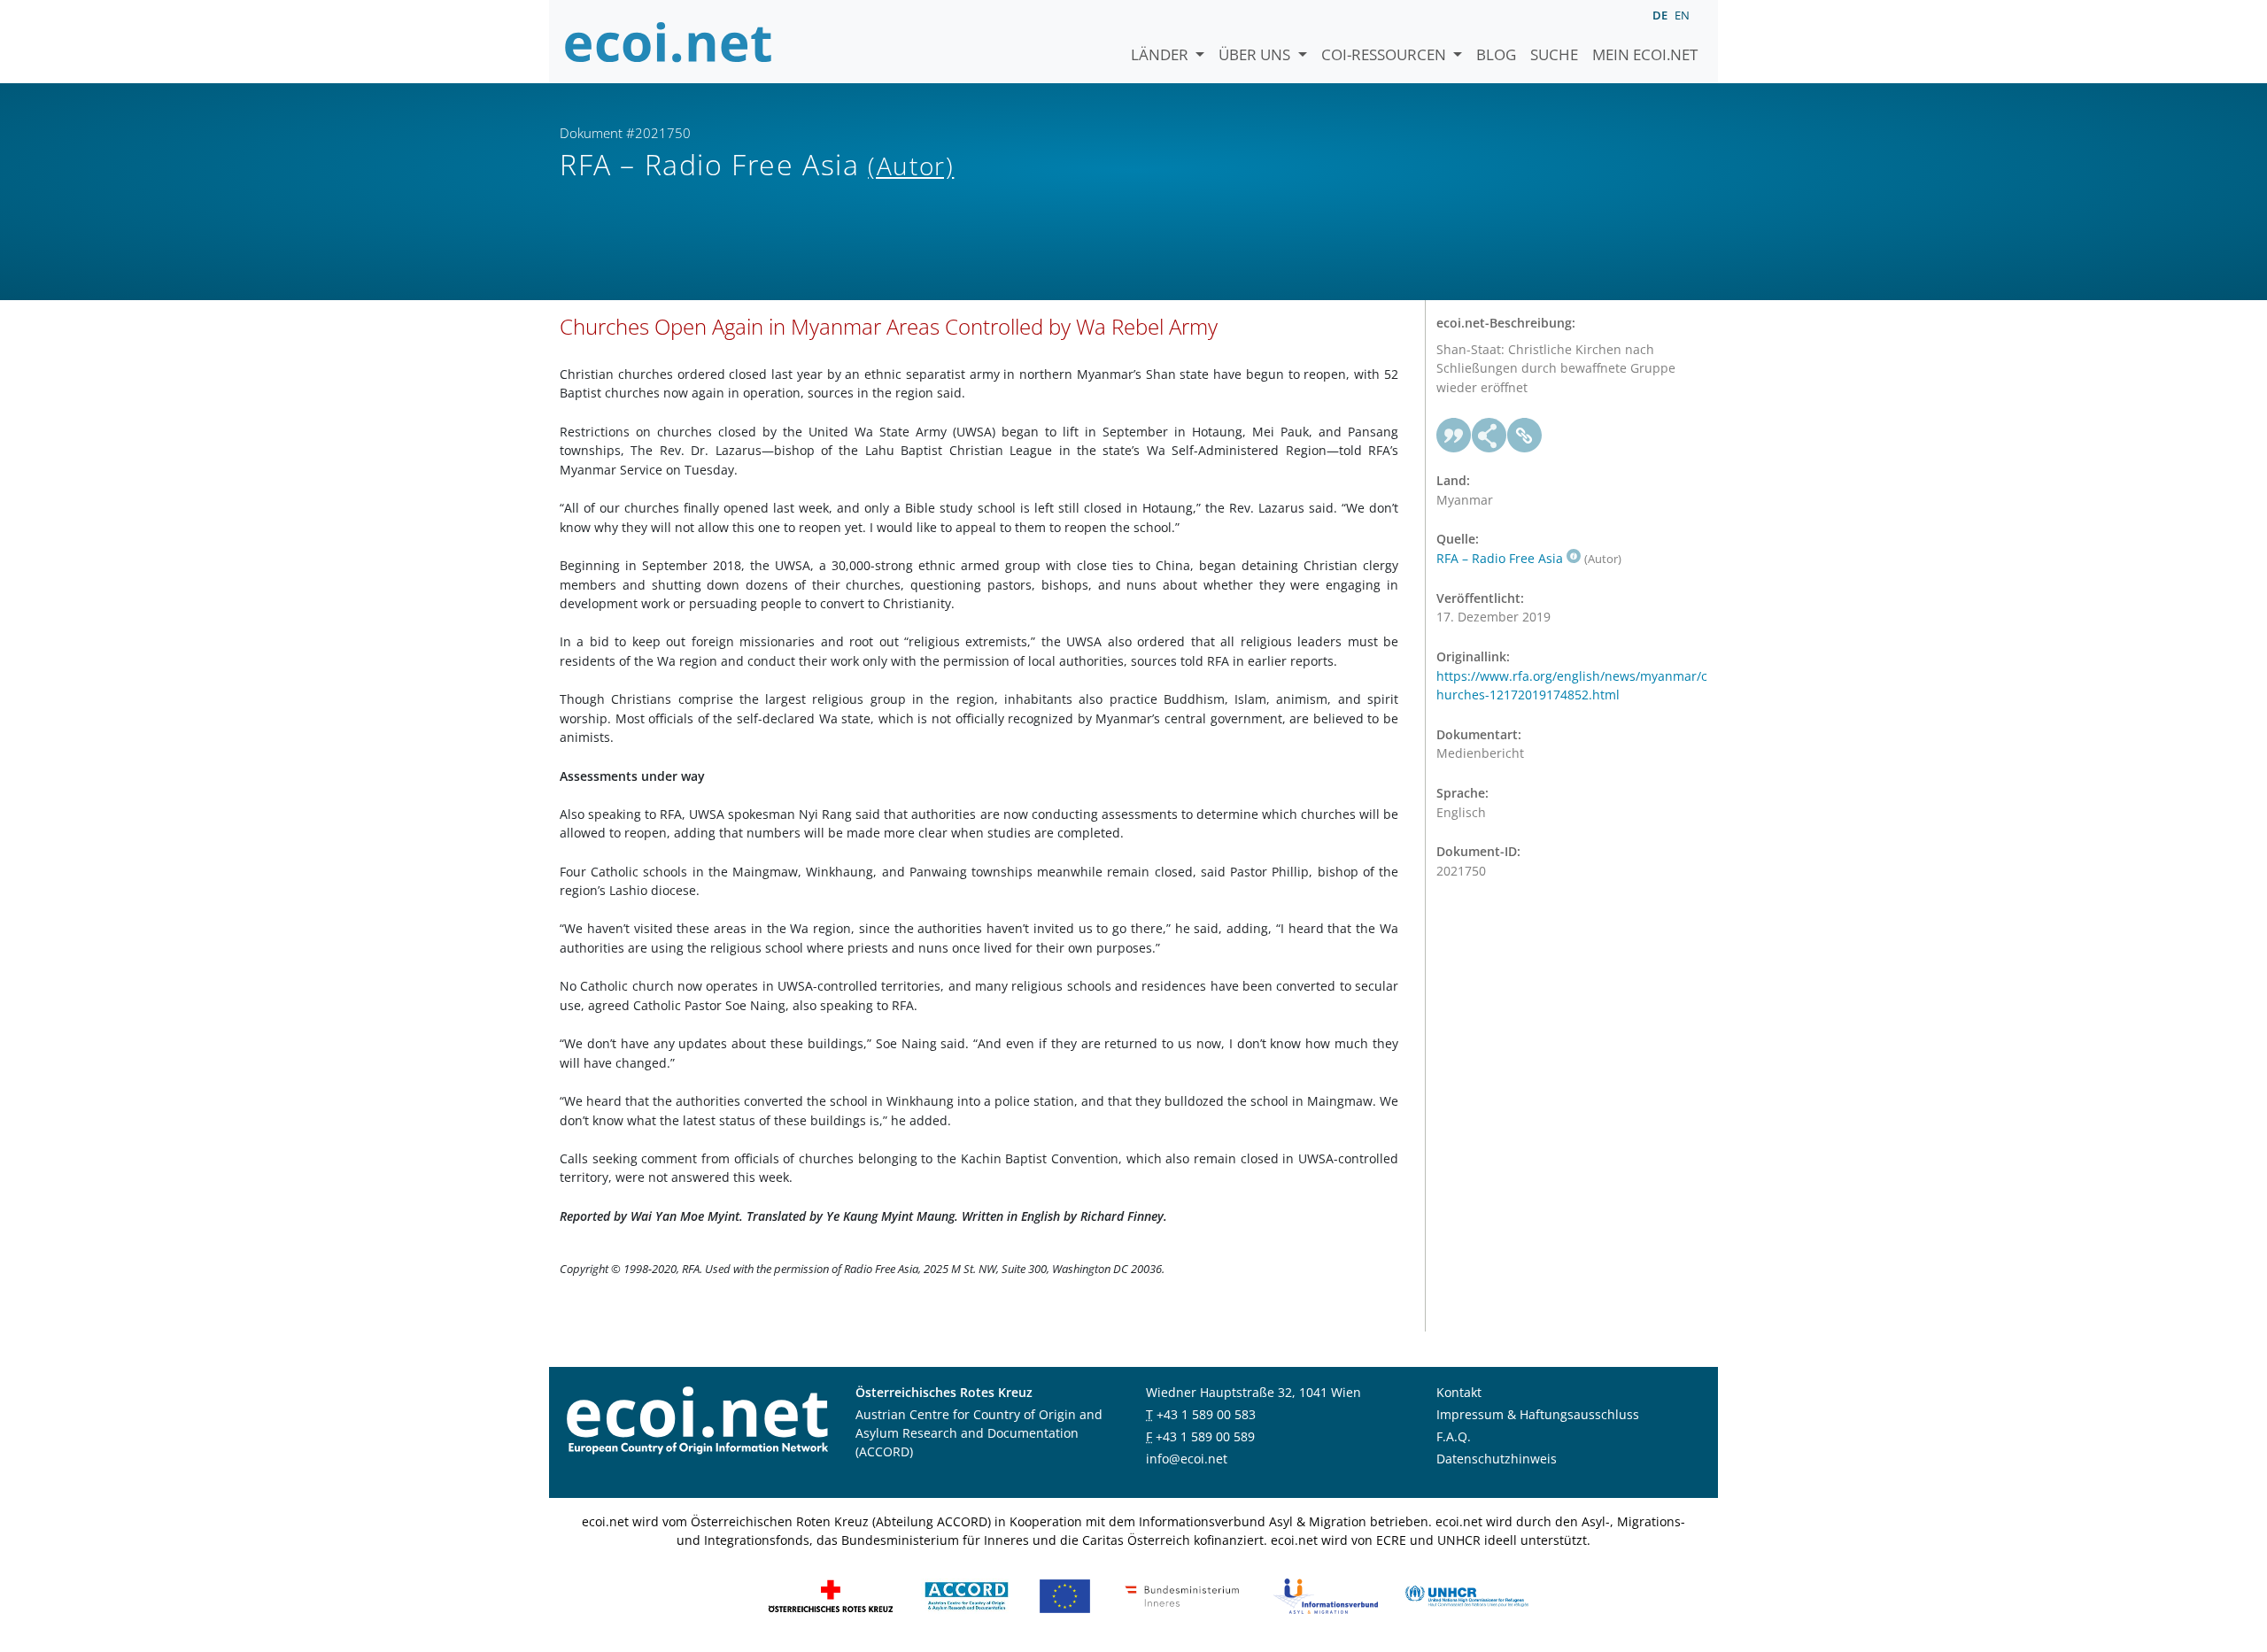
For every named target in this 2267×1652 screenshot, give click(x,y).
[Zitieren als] (1454, 436)
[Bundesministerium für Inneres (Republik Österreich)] (1182, 1595)
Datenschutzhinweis (1497, 1459)
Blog (1496, 54)
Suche (1554, 54)
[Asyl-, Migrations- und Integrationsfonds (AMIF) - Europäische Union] (1065, 1595)
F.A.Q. (1454, 1436)
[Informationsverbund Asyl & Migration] (1326, 1595)
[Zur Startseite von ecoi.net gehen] (669, 42)
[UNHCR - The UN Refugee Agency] (1466, 1595)
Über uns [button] (1256, 54)
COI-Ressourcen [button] (1385, 54)
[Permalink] (1525, 436)
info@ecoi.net (1187, 1459)
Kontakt (1459, 1392)
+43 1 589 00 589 (1205, 1436)
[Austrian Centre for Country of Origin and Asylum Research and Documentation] (967, 1595)
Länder (1161, 54)
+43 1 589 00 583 (1206, 1414)
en (1682, 15)
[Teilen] (1489, 436)
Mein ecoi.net (1645, 54)
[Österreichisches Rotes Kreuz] (831, 1595)
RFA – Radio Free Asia (1500, 558)
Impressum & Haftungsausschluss (1538, 1414)
